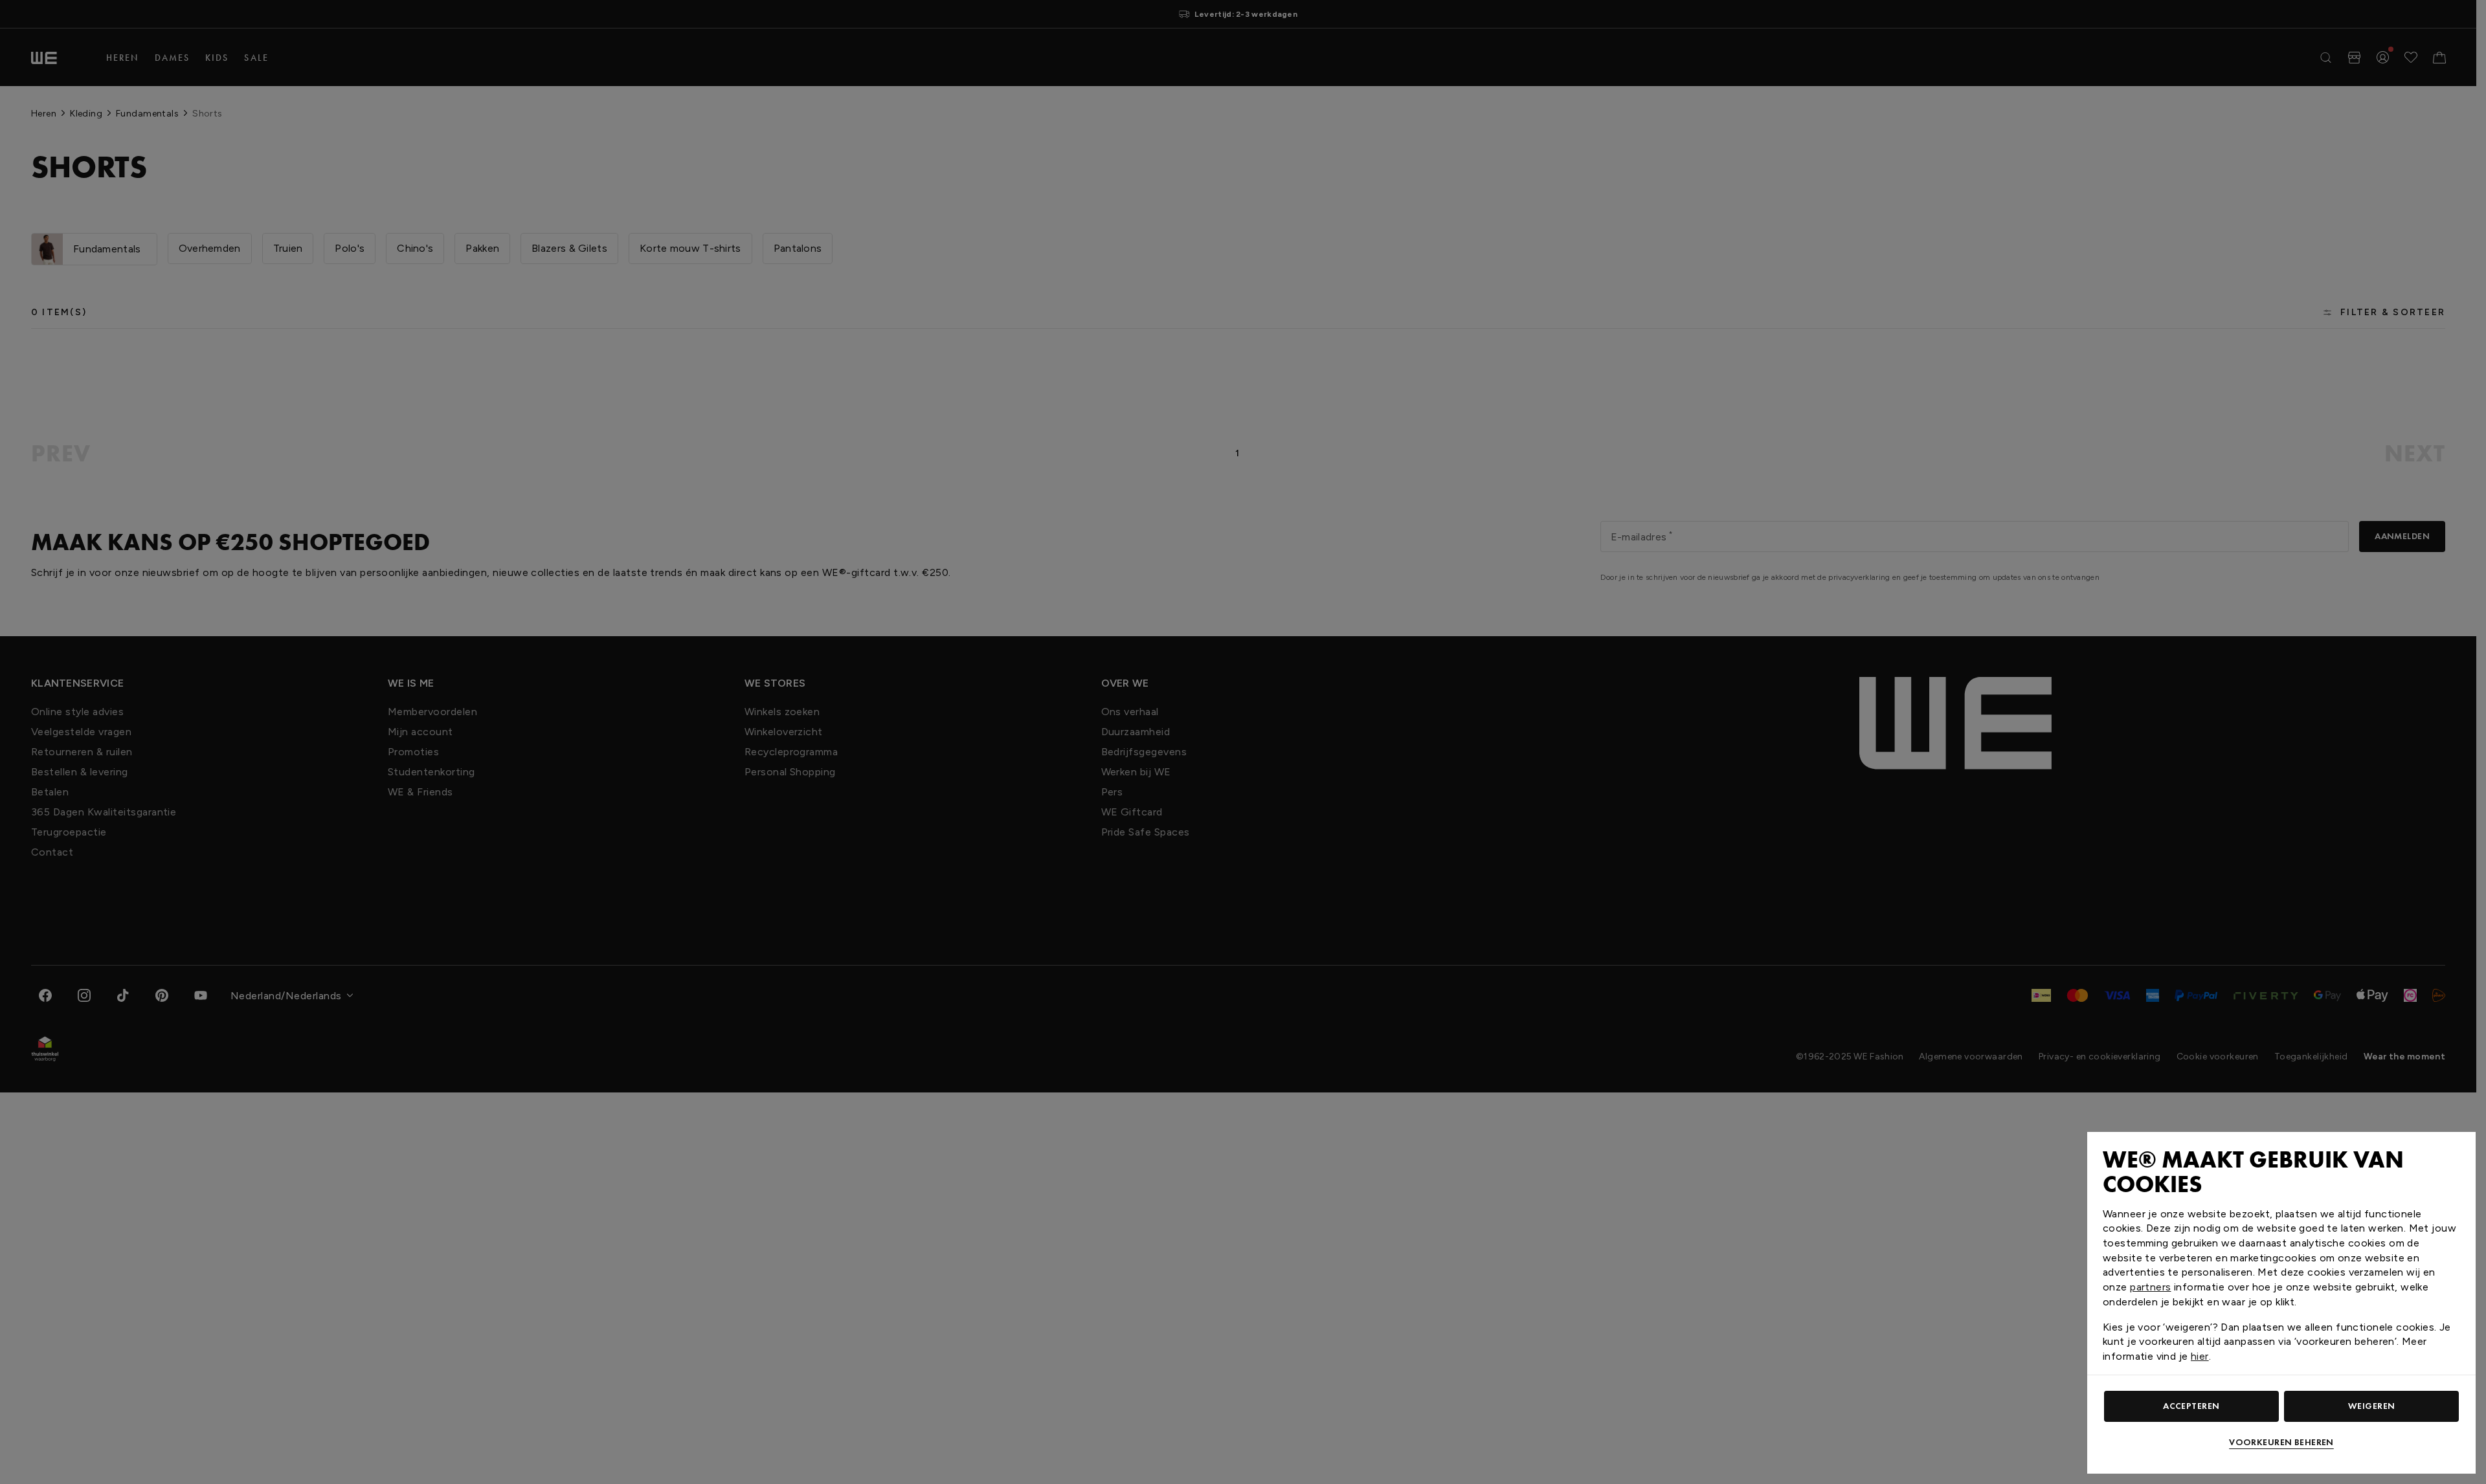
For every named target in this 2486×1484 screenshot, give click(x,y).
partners (2150, 1287)
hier (2200, 1356)
